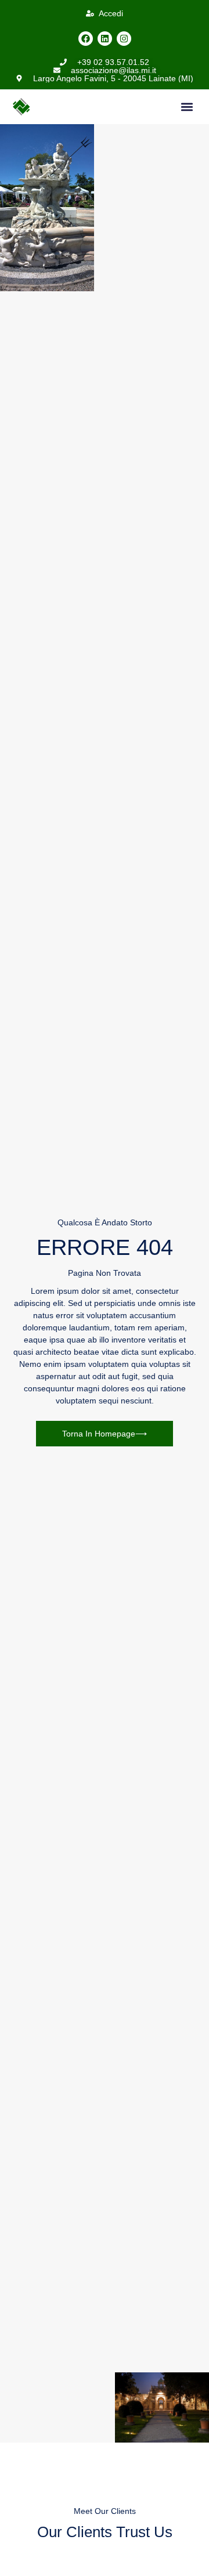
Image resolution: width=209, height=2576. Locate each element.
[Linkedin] (105, 39)
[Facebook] (86, 39)
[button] (187, 107)
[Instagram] (124, 39)
